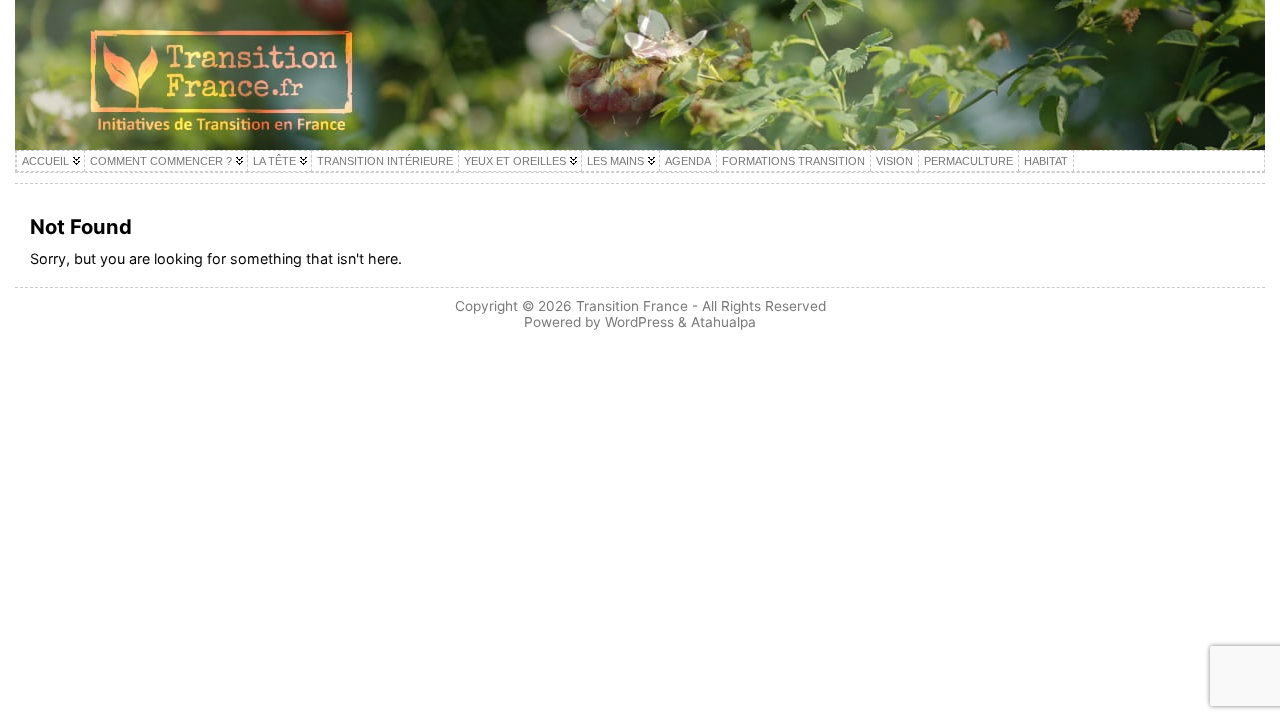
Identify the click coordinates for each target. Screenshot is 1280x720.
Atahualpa (723, 322)
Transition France (632, 306)
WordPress (639, 322)
